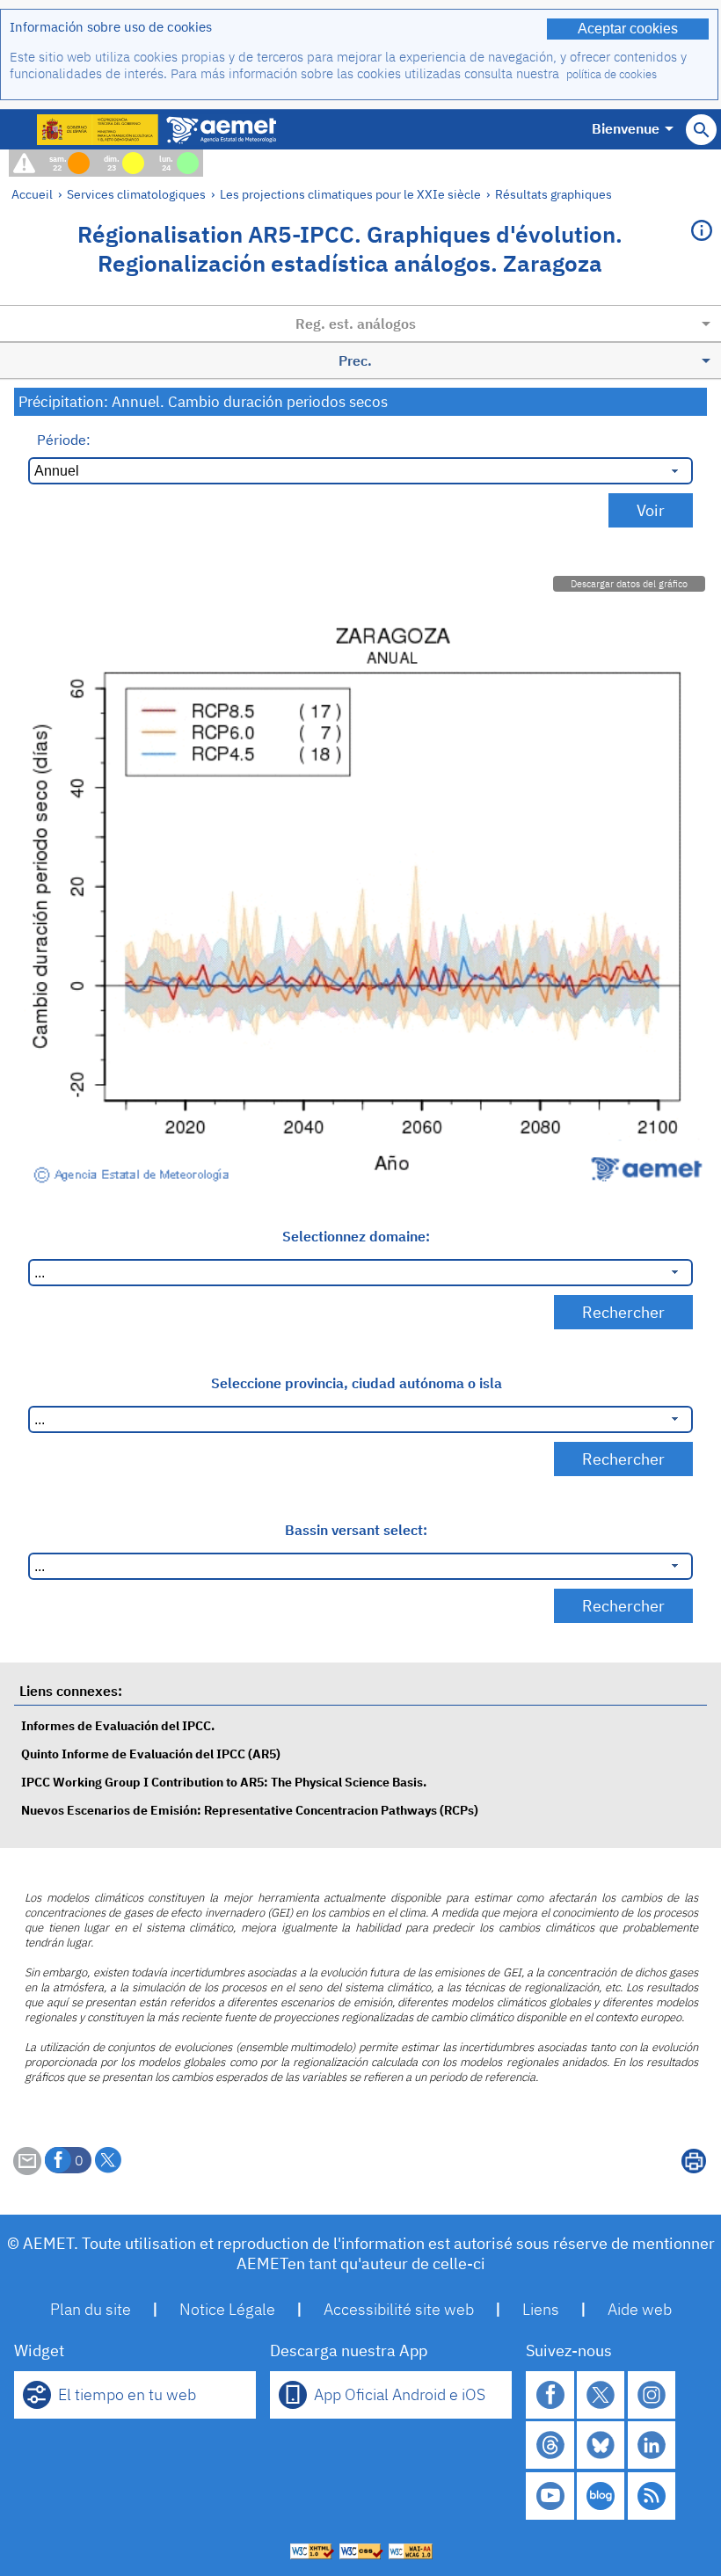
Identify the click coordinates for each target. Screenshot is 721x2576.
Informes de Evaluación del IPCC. (118, 1725)
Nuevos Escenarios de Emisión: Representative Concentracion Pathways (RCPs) (250, 1810)
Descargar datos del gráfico (629, 584)
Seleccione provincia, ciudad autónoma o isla (357, 1383)
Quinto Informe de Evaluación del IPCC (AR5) (151, 1754)
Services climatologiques (136, 194)
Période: (64, 440)
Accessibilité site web (399, 2309)
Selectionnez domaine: (356, 1236)
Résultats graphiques (553, 194)
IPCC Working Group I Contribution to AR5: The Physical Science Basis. (224, 1782)
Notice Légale (227, 2309)
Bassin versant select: (356, 1530)
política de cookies (612, 74)
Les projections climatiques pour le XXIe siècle (350, 194)
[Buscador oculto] (701, 130)
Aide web (640, 2309)
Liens (541, 2309)
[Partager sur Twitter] (108, 2160)
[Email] (27, 2170)
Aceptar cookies (628, 29)
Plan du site (91, 2309)
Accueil (32, 194)
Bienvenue (626, 128)
